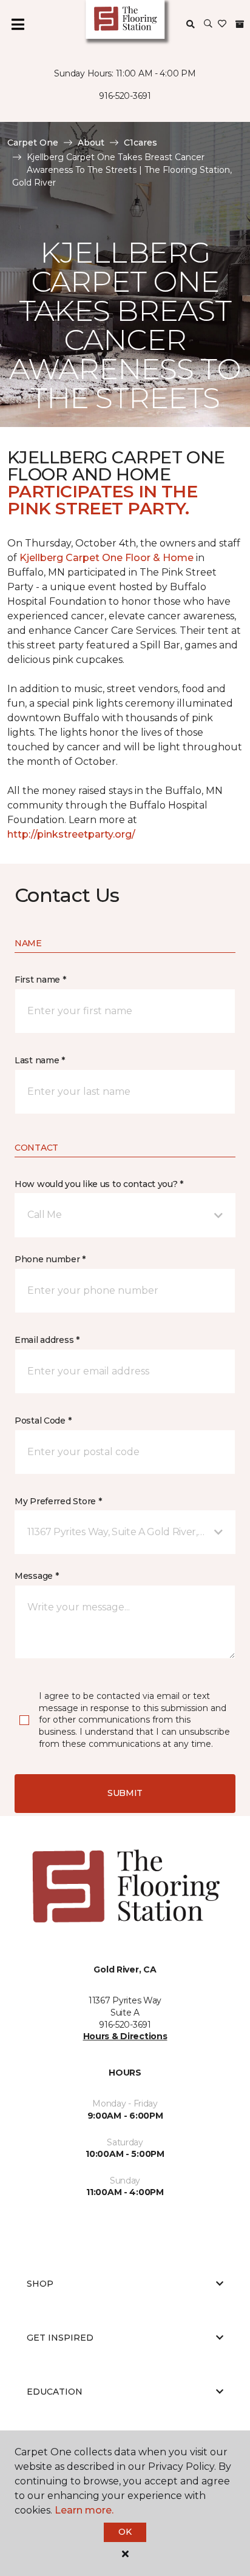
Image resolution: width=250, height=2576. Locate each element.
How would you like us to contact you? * (99, 1184)
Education (55, 2392)
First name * (40, 980)
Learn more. (84, 2510)
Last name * (40, 1060)
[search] (191, 24)
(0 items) (240, 24)
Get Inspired (60, 2338)
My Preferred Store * (58, 1501)
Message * (36, 1576)
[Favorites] (222, 24)
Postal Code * (43, 1421)
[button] (208, 24)
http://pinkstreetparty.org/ (71, 834)
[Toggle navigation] (18, 24)
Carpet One (33, 143)
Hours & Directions (125, 2036)
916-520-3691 (125, 96)
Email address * (47, 1340)
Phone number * (50, 1259)
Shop (40, 2284)
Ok (125, 2532)
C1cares (140, 143)
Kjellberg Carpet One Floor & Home (106, 558)
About (91, 143)
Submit (125, 1793)
